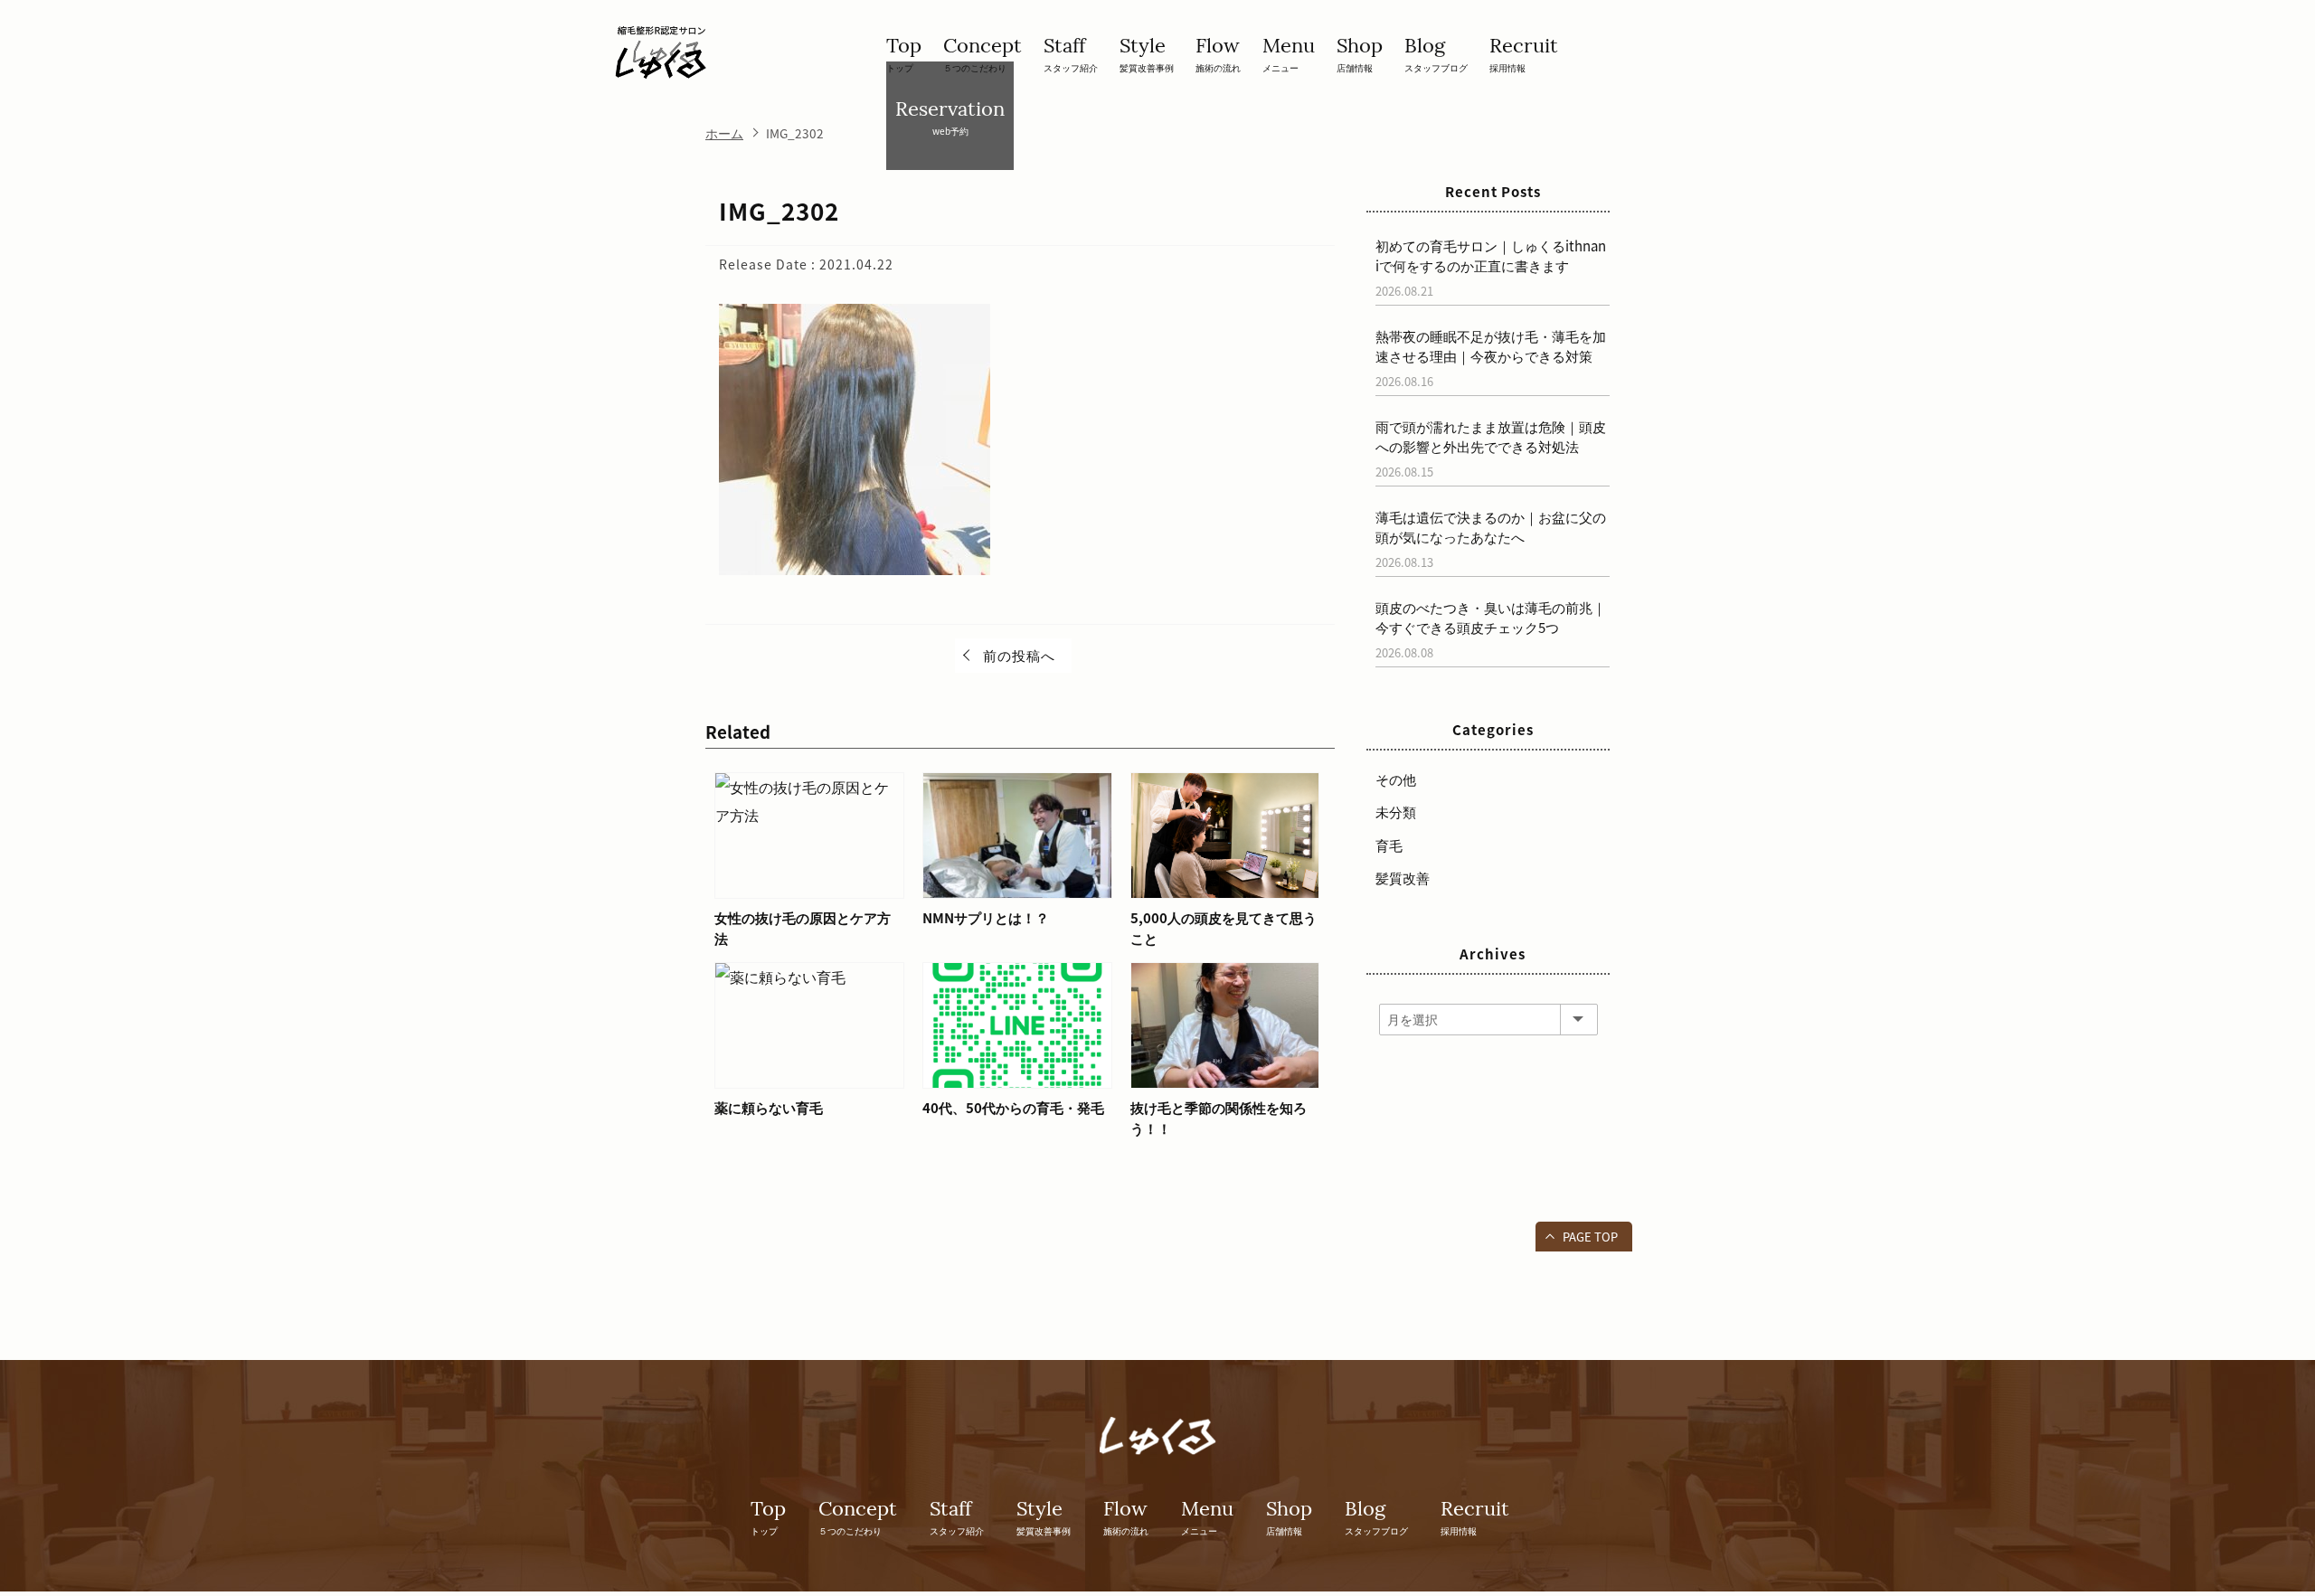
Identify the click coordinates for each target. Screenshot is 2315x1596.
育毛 (1389, 845)
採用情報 (1524, 53)
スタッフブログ (1436, 53)
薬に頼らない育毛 (769, 1108)
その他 (1396, 779)
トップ (904, 53)
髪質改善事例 (1147, 53)
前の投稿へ (1019, 656)
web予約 (950, 117)
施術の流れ (1218, 53)
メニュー (1289, 53)
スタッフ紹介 (1071, 53)
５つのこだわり (983, 53)
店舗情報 (1360, 53)
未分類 (1396, 812)
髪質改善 (1403, 878)
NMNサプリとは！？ (986, 918)
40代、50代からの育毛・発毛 (1013, 1108)
